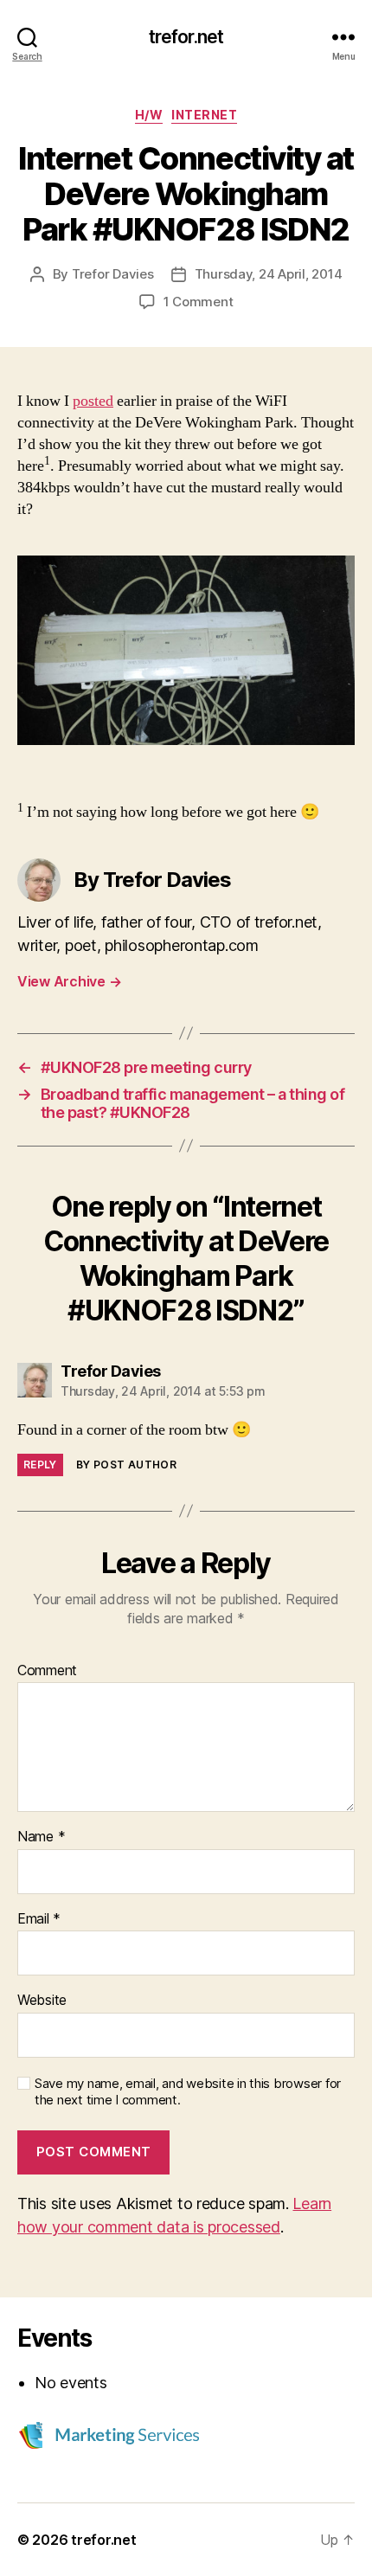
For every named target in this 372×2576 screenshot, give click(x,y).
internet (204, 115)
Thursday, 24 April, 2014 (269, 274)
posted (93, 401)
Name (41, 1837)
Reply (40, 1465)
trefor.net (186, 37)
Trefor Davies (113, 274)
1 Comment (199, 302)
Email (39, 1919)
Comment (47, 1671)
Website (42, 2001)
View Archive (69, 981)
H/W (149, 115)
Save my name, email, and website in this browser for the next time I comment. (188, 2092)
